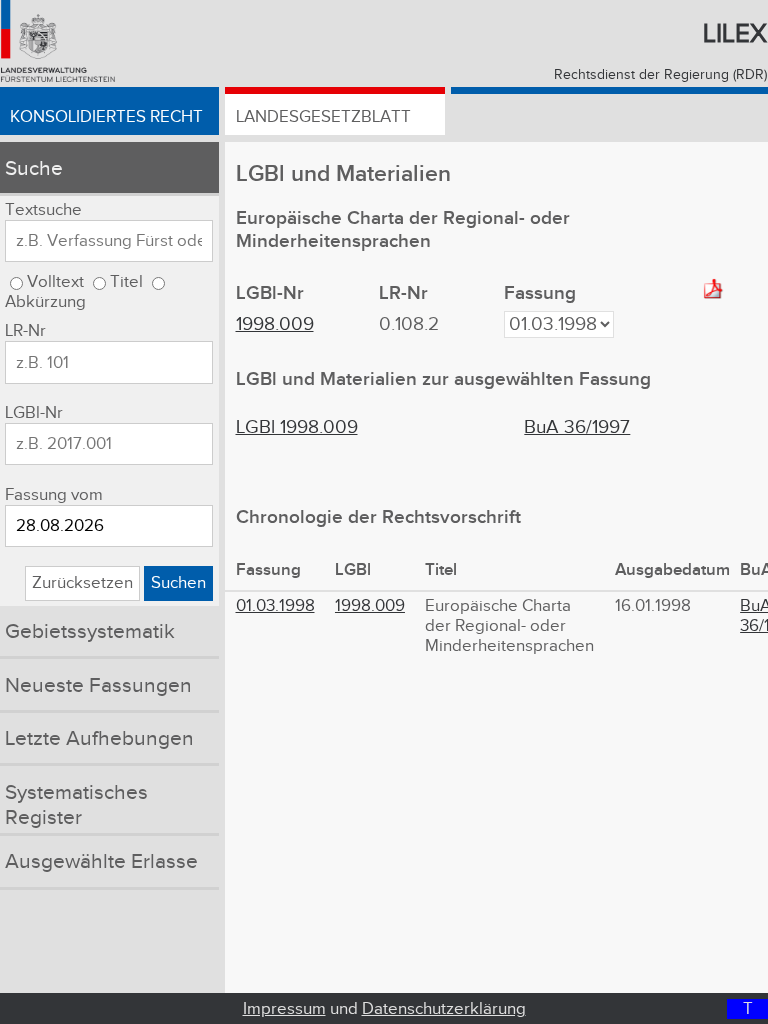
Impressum (284, 1009)
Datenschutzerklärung (444, 1009)
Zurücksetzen (82, 583)
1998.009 (275, 324)
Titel (126, 282)
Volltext (55, 282)
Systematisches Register (76, 805)
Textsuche (43, 210)
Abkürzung (45, 302)
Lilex (735, 34)
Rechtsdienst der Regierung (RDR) (660, 75)
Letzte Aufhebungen (99, 738)
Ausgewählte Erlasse (101, 861)
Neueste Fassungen (98, 685)
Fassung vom (54, 495)
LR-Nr (25, 331)
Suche (34, 168)
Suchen (178, 583)
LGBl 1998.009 (297, 427)
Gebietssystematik (90, 631)
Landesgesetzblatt (323, 117)
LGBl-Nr (34, 413)
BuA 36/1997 (577, 427)
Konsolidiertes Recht (106, 117)
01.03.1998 (275, 606)
